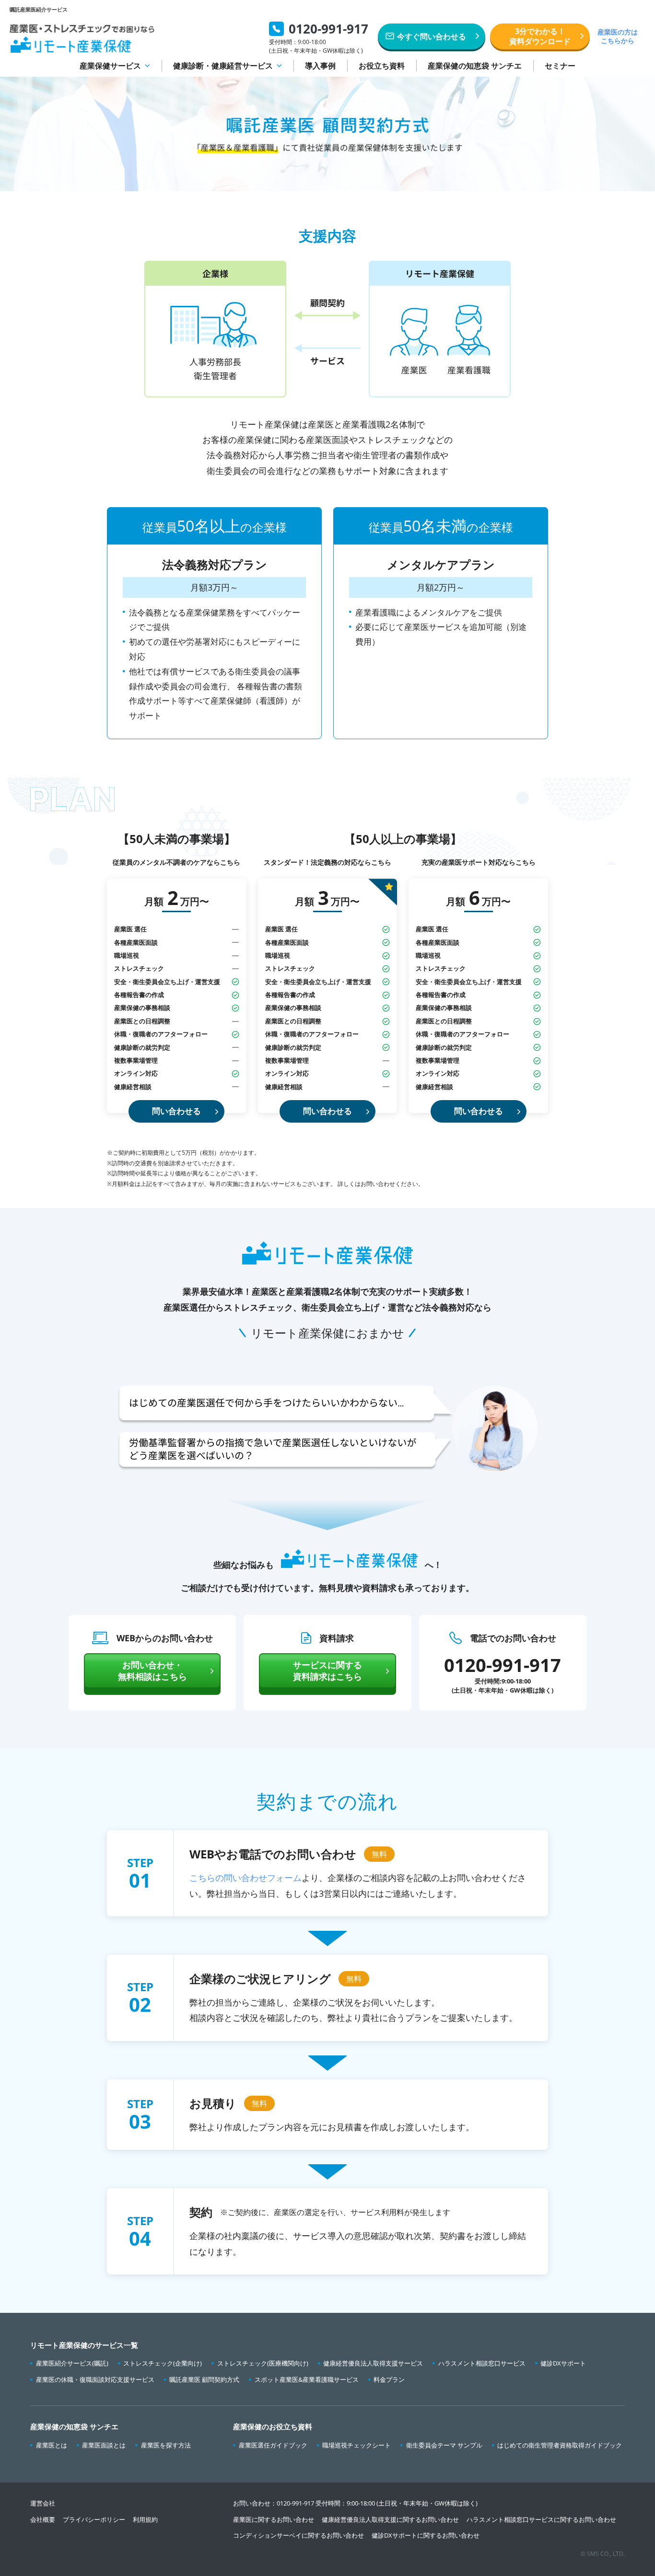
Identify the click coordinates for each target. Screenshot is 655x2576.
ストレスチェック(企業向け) (163, 2363)
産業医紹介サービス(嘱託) (72, 2363)
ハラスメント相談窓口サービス (482, 2363)
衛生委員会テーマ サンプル (444, 2445)
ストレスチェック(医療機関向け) (263, 2363)
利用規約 (145, 2519)
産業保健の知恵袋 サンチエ (475, 66)
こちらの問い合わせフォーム (246, 1878)
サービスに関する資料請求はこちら (327, 1670)
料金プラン (389, 2379)
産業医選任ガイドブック (273, 2445)
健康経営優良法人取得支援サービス (373, 2363)
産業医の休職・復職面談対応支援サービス (95, 2379)
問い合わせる (176, 1111)
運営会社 (43, 2503)
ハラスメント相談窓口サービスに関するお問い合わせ (541, 2519)
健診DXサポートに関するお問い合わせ (426, 2535)
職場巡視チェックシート (357, 2445)
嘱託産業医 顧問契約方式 (204, 2379)
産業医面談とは (104, 2445)
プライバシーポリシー (94, 2519)
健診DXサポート (563, 2363)
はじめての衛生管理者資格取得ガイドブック (560, 2445)
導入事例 (320, 66)
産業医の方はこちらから (618, 36)
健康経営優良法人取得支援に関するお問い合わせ (390, 2519)
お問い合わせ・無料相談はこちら (152, 1670)
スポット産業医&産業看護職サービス (307, 2379)
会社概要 (43, 2519)
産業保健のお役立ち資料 (273, 2426)
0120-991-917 (295, 2503)
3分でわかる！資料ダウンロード (540, 36)
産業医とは (52, 2445)
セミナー (560, 66)
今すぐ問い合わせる (432, 36)
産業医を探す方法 (166, 2445)
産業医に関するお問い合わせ (274, 2519)
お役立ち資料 (382, 66)
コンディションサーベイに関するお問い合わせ (298, 2535)
